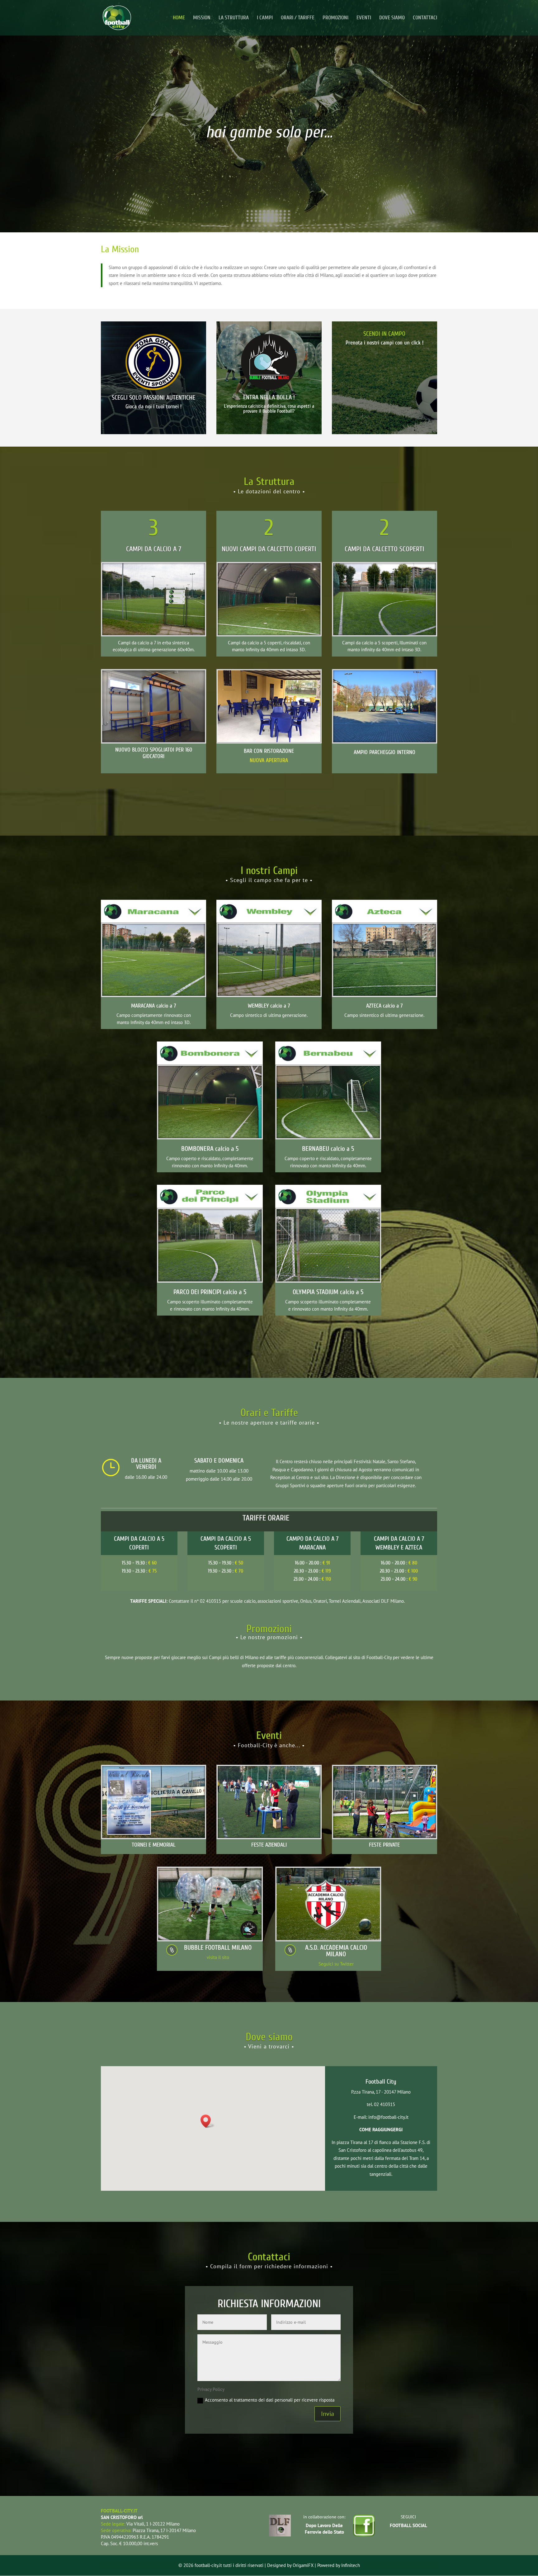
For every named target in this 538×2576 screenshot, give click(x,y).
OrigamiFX (303, 2565)
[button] (208, 2121)
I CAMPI (265, 18)
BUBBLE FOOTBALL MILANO (218, 1947)
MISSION (202, 18)
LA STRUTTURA (234, 18)
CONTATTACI (425, 18)
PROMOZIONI (335, 18)
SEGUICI (408, 2517)
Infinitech (351, 2565)
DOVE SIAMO (392, 18)
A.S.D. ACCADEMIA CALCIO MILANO (336, 1951)
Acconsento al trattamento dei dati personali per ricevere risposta (270, 2400)
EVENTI (364, 18)
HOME (179, 18)
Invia (328, 2414)
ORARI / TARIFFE (298, 18)
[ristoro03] (269, 740)
